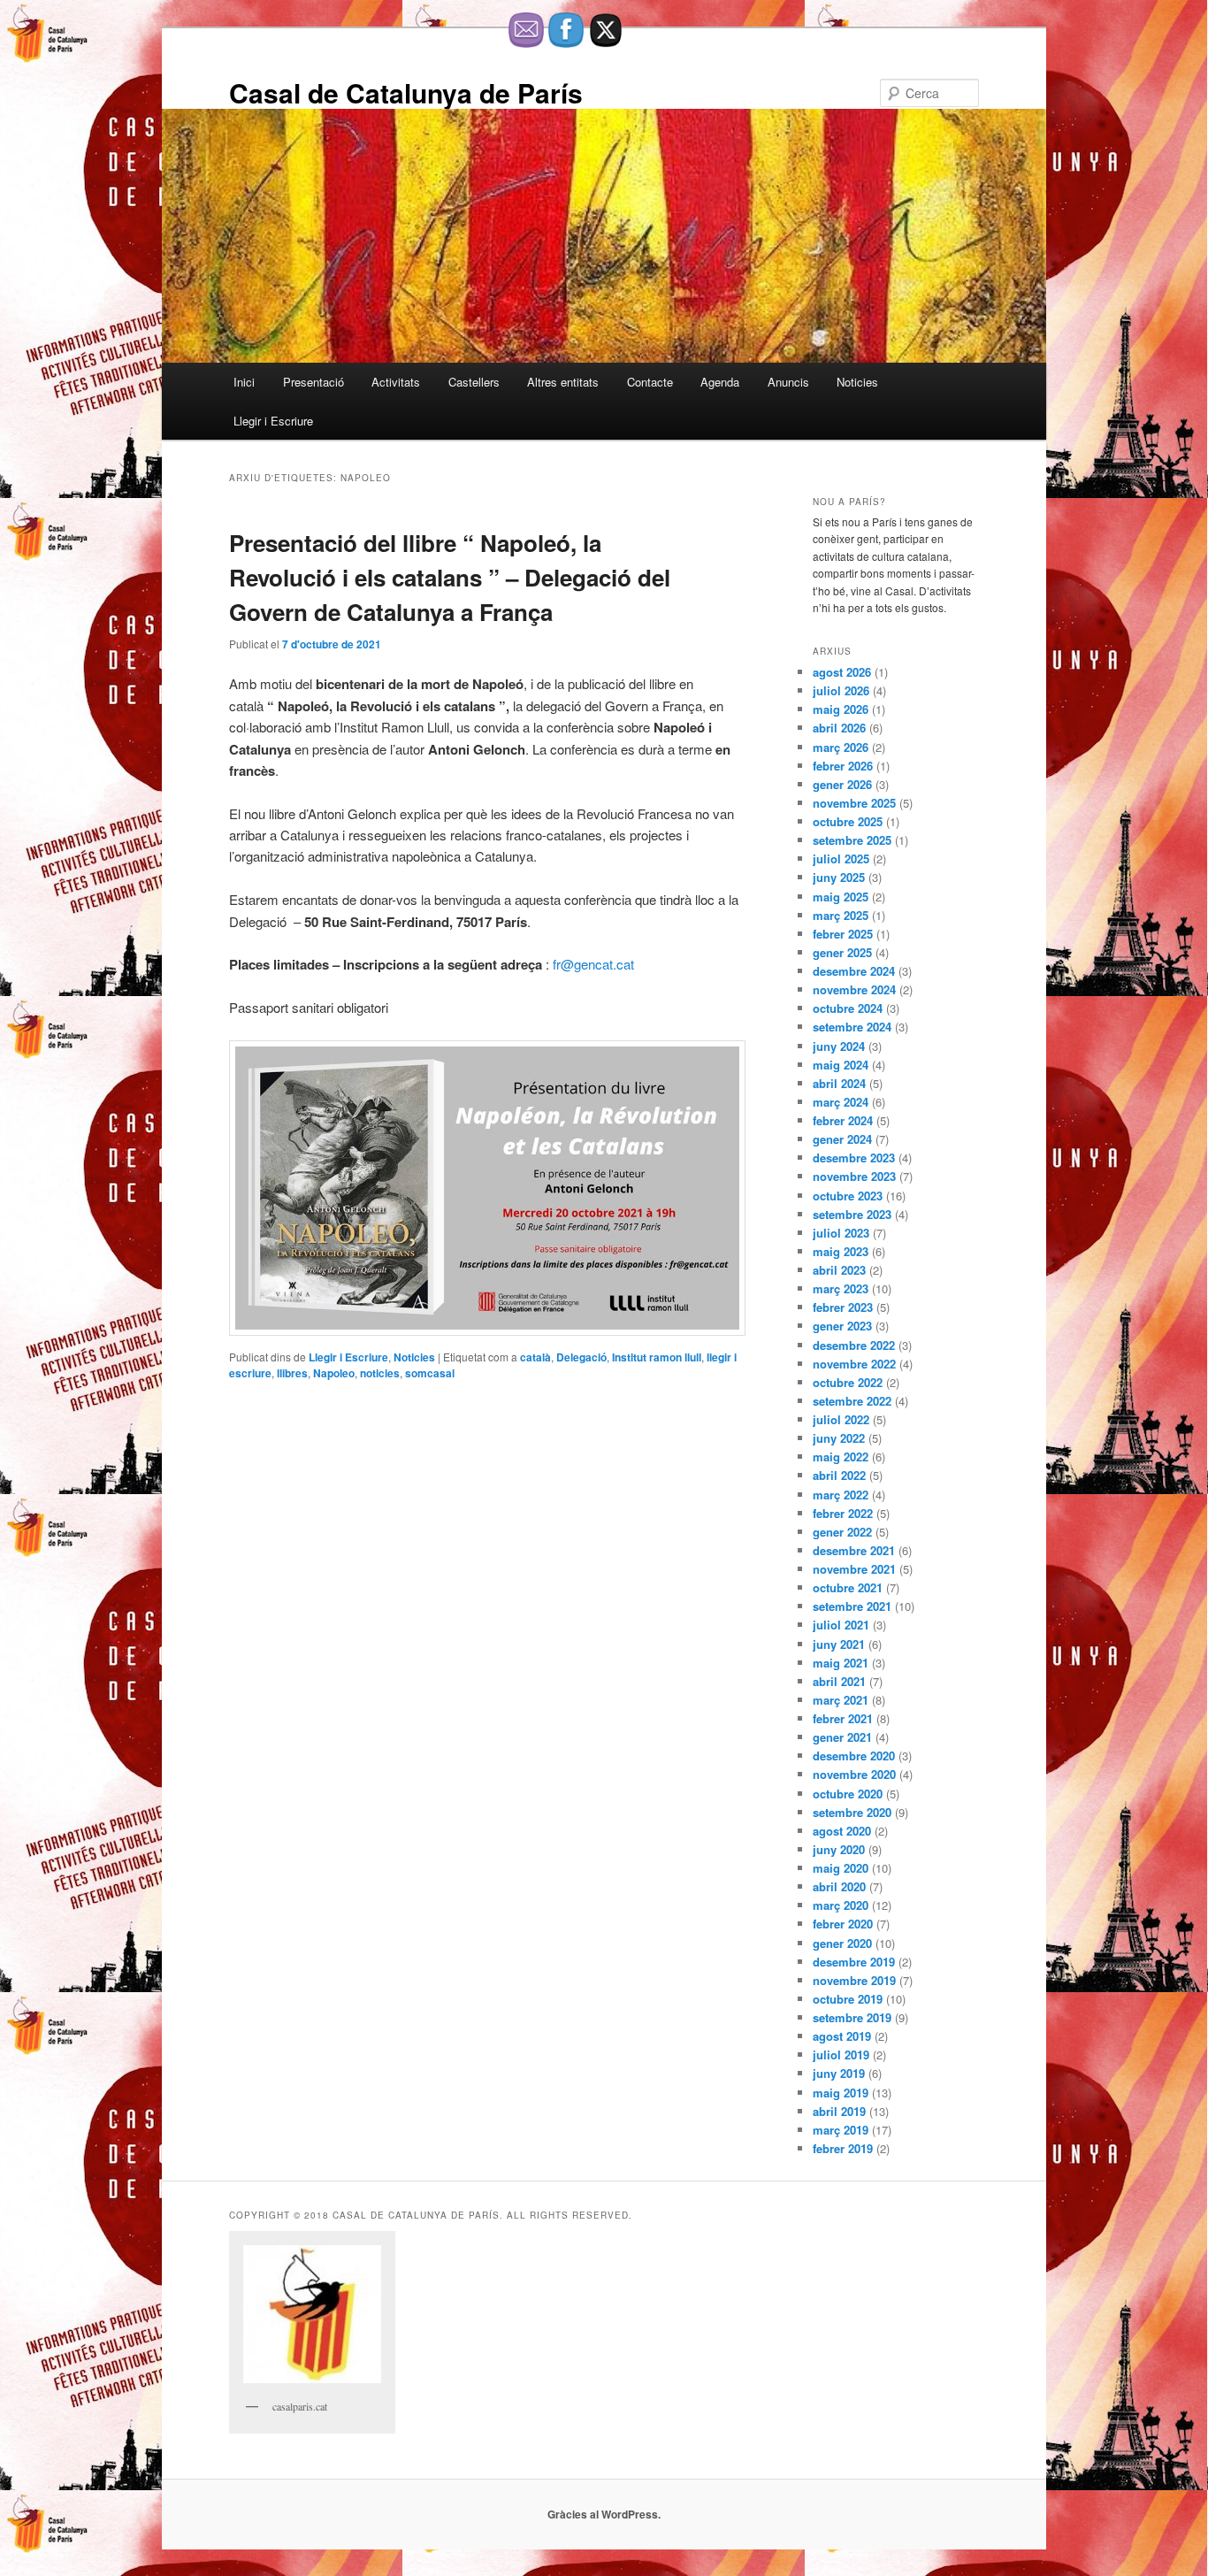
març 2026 (841, 747)
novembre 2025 (854, 803)
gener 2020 (842, 1943)
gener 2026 (842, 784)
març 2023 (841, 1288)
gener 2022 (842, 1532)
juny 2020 (839, 1849)
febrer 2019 (843, 2148)
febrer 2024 (843, 1120)
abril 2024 (839, 1083)
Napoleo (334, 1373)
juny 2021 (839, 1644)
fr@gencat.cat (593, 964)
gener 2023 (842, 1326)
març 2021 (841, 1700)
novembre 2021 (854, 1569)
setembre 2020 (852, 1812)
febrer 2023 (843, 1307)
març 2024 (841, 1102)
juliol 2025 (841, 859)
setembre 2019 (852, 2017)
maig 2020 (841, 1868)
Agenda (720, 382)
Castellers (474, 382)
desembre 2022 (854, 1345)
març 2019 (841, 2130)
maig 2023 (841, 1251)
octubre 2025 (848, 821)
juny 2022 (839, 1438)
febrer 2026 (843, 766)
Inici (244, 382)
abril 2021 (839, 1681)
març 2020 (841, 1905)
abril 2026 (839, 728)
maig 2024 (841, 1065)
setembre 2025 (852, 840)
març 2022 (841, 1495)
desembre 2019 (854, 1962)
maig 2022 (841, 1457)
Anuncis (788, 382)
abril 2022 (839, 1475)
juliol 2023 (841, 1233)
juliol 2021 (841, 1625)
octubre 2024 (848, 1008)
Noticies (857, 382)
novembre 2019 (854, 1980)
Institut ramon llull (657, 1357)
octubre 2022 (848, 1382)
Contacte (650, 382)
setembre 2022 (852, 1401)
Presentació (313, 382)
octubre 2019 (848, 1999)
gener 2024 (842, 1139)
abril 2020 (839, 1886)
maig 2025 (841, 897)
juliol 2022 (841, 1419)
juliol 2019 (841, 2055)
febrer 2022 (843, 1513)
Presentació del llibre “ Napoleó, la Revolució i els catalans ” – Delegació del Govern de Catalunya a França (450, 577)
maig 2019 (841, 2093)
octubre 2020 (848, 1794)
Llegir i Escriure (273, 421)
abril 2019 (839, 2111)
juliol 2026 (841, 690)
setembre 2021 (852, 1606)
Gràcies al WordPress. (604, 2514)
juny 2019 (839, 2073)
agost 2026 (842, 672)
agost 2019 (842, 2036)
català (535, 1357)
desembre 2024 (854, 971)
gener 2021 (842, 1737)
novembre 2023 (854, 1176)
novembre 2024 (854, 989)
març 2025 (841, 915)
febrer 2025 (843, 934)
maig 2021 (841, 1663)
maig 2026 (841, 709)
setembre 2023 (852, 1214)
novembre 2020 (854, 1774)
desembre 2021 (854, 1550)
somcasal (430, 1373)
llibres (292, 1373)
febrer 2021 (843, 1718)
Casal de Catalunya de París (406, 92)
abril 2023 (839, 1270)
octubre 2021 (848, 1587)
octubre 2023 (848, 1196)
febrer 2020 (843, 1924)
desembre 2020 (854, 1756)
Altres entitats (563, 382)
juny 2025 (839, 877)
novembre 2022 (854, 1364)
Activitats (396, 382)
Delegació (581, 1357)
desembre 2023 (854, 1158)
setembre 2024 (852, 1027)
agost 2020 (842, 1831)
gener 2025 (842, 952)
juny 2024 (839, 1046)
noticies (380, 1373)
